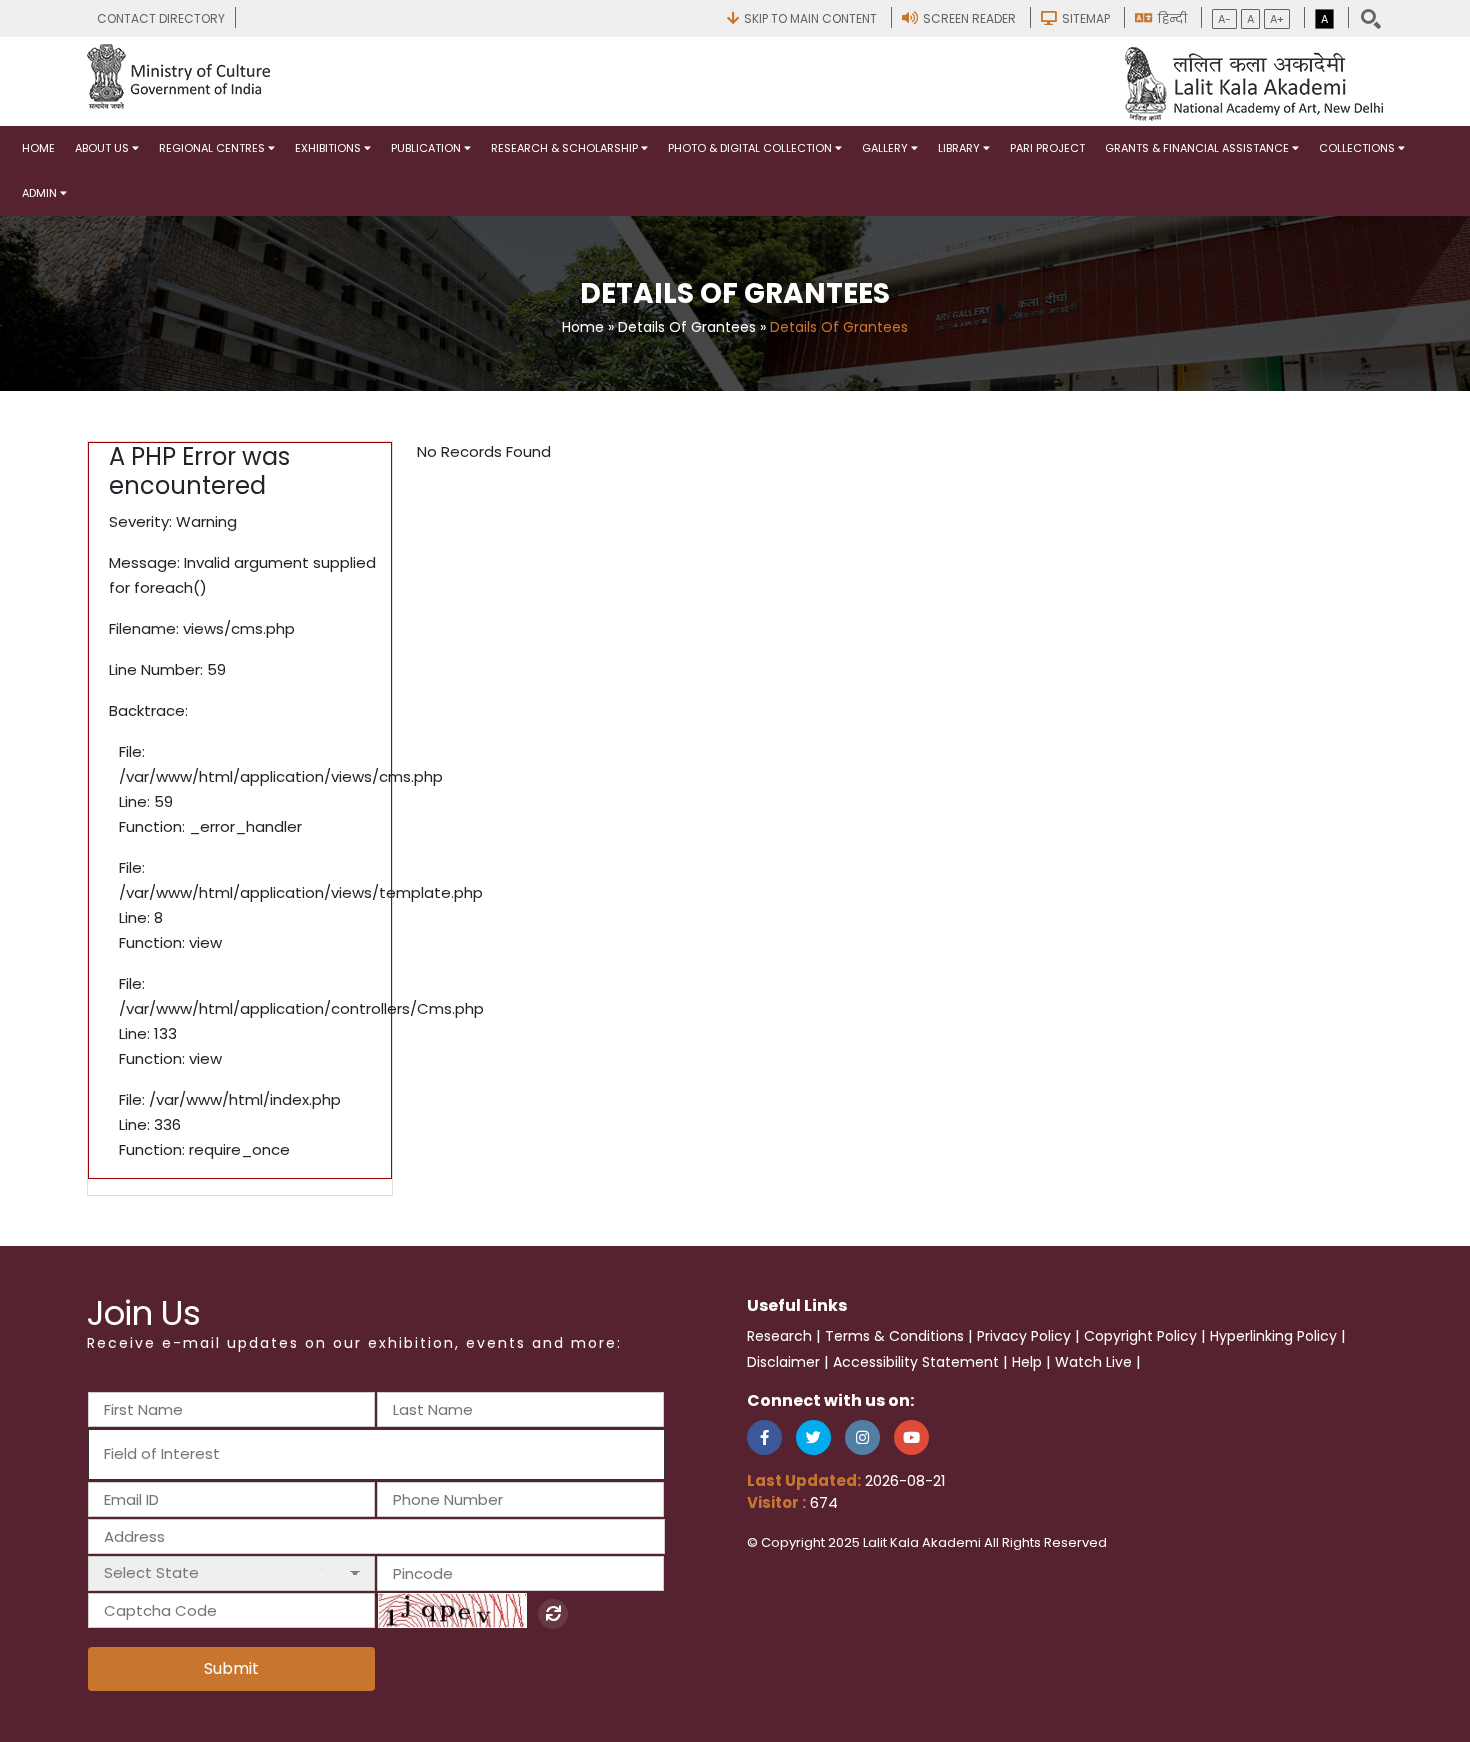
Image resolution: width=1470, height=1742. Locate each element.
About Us (103, 148)
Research (779, 1336)
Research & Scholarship (566, 148)
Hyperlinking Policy (1273, 1336)
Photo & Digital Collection (751, 148)
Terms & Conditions (894, 1336)
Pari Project (1047, 148)
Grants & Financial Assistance (1198, 148)
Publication (427, 148)
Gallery (886, 148)
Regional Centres (213, 148)
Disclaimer (783, 1362)
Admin (41, 193)
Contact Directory (161, 18)
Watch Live (1093, 1362)
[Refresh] (553, 1614)
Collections (1358, 148)
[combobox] (376, 1454)
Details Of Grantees (687, 327)
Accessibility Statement (916, 1362)
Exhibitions (329, 148)
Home (38, 148)
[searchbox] (212, 1453)
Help (1027, 1362)
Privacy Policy (1024, 1336)
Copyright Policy (1140, 1336)
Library (960, 148)
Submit (231, 1668)
